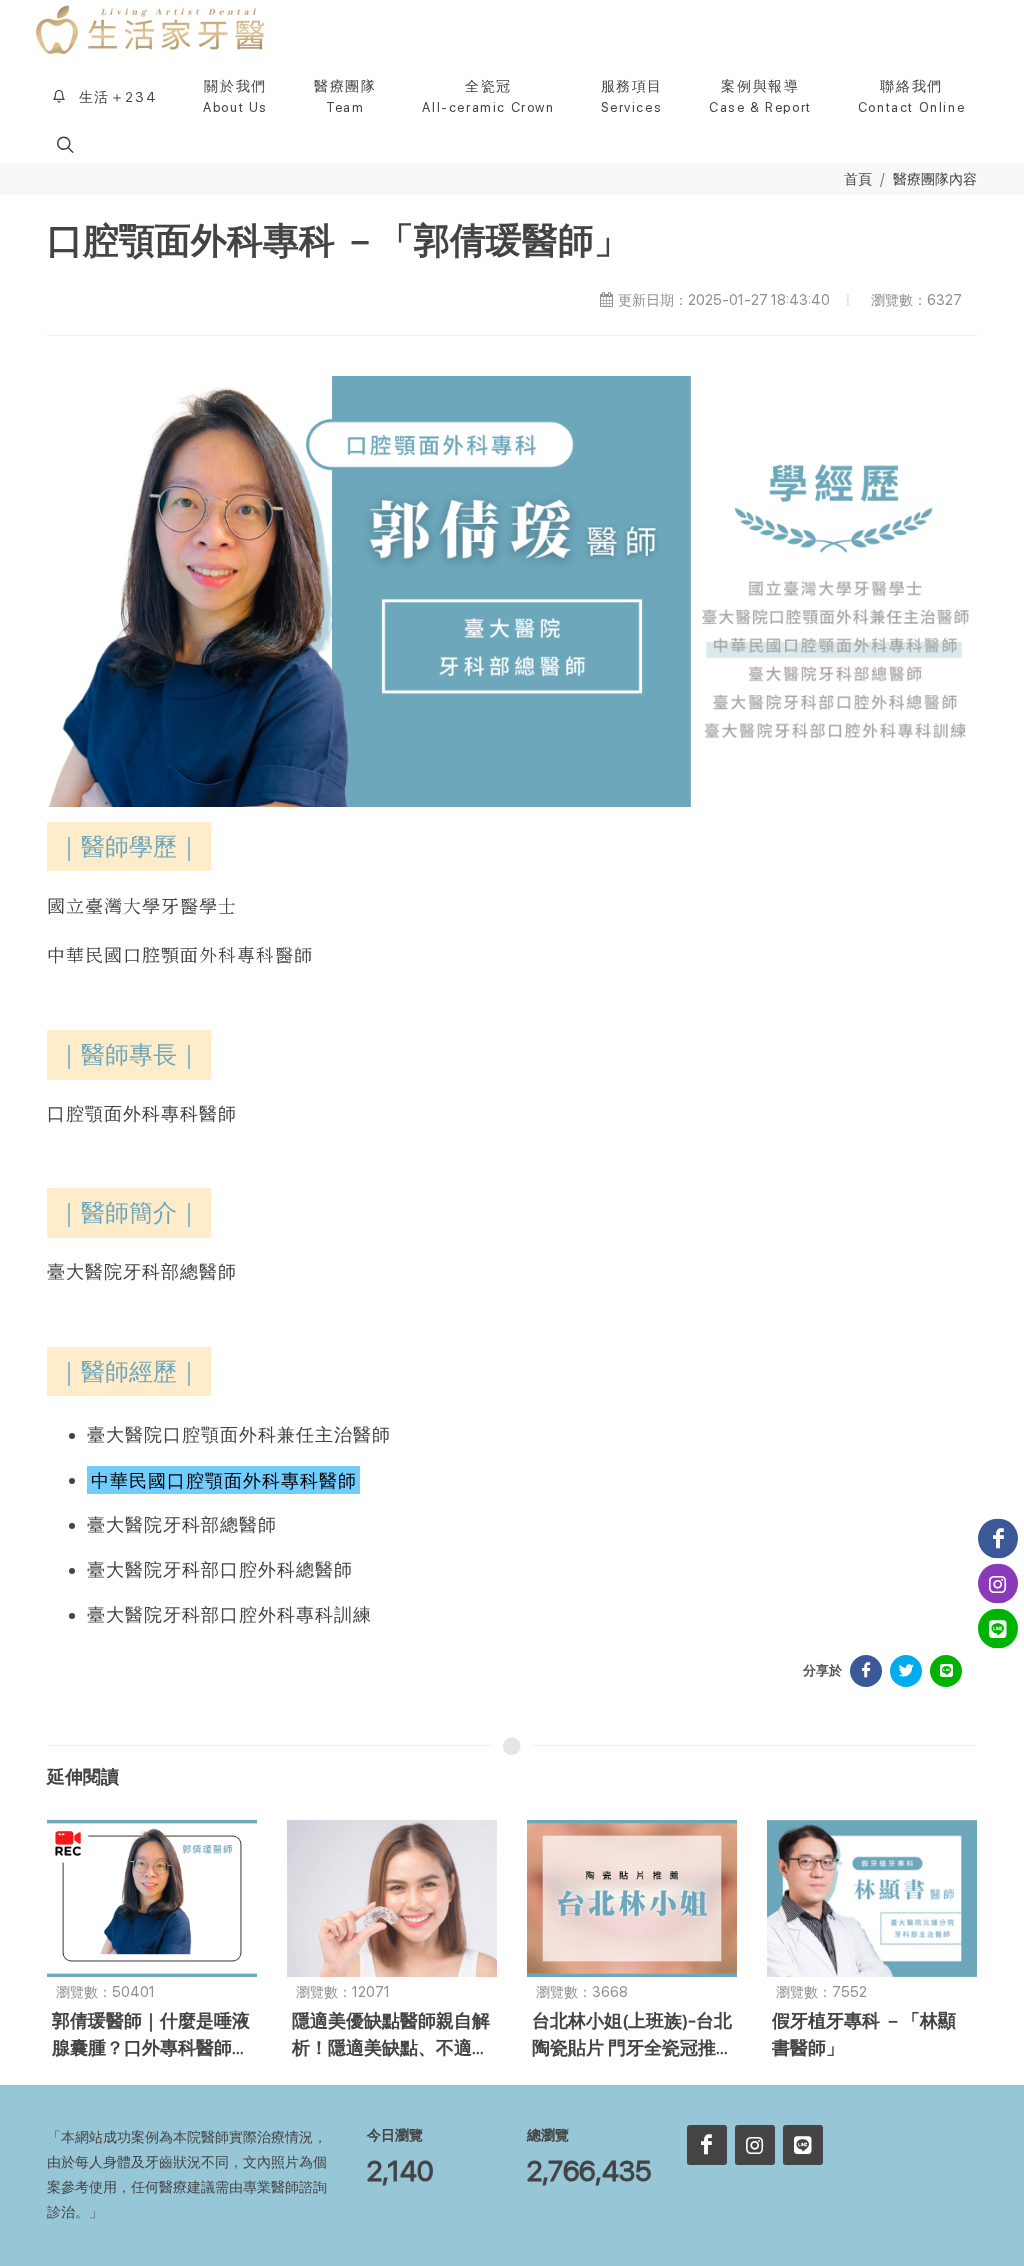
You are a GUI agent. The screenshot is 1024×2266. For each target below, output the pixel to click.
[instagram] (755, 2145)
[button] (63, 144)
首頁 (858, 178)
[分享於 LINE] (946, 1671)
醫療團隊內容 (935, 178)
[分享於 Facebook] (866, 1671)
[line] (803, 2145)
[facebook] (707, 2145)
